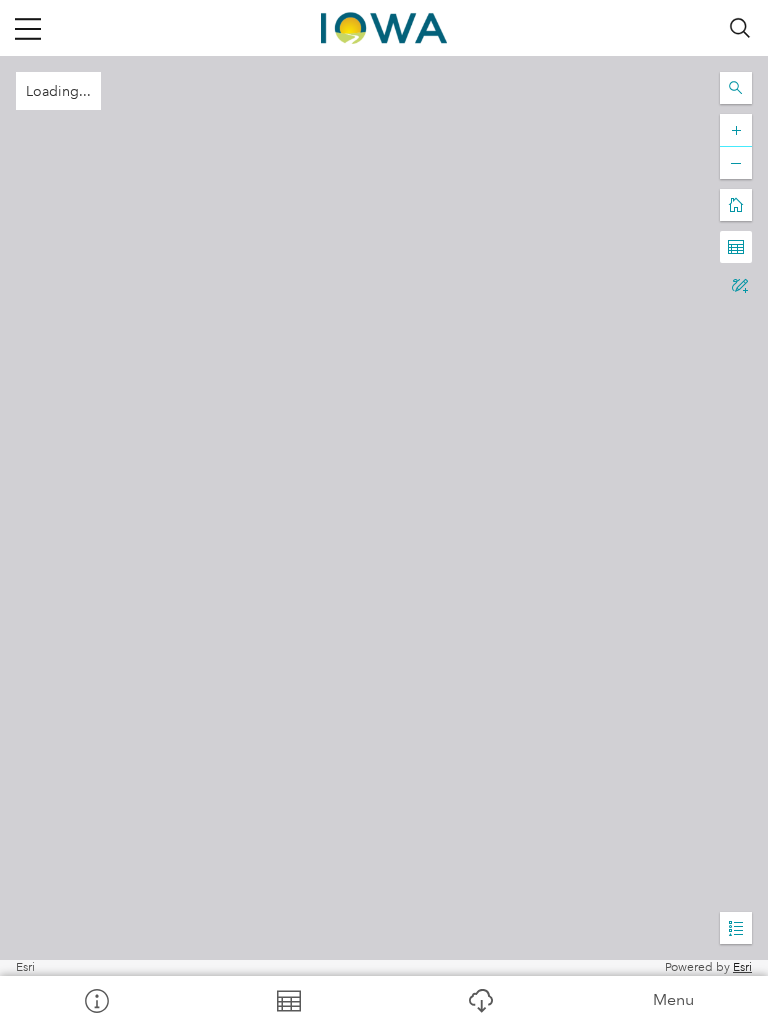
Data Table (288, 1000)
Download (480, 1000)
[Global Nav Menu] (28, 28)
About (96, 1000)
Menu (673, 999)
